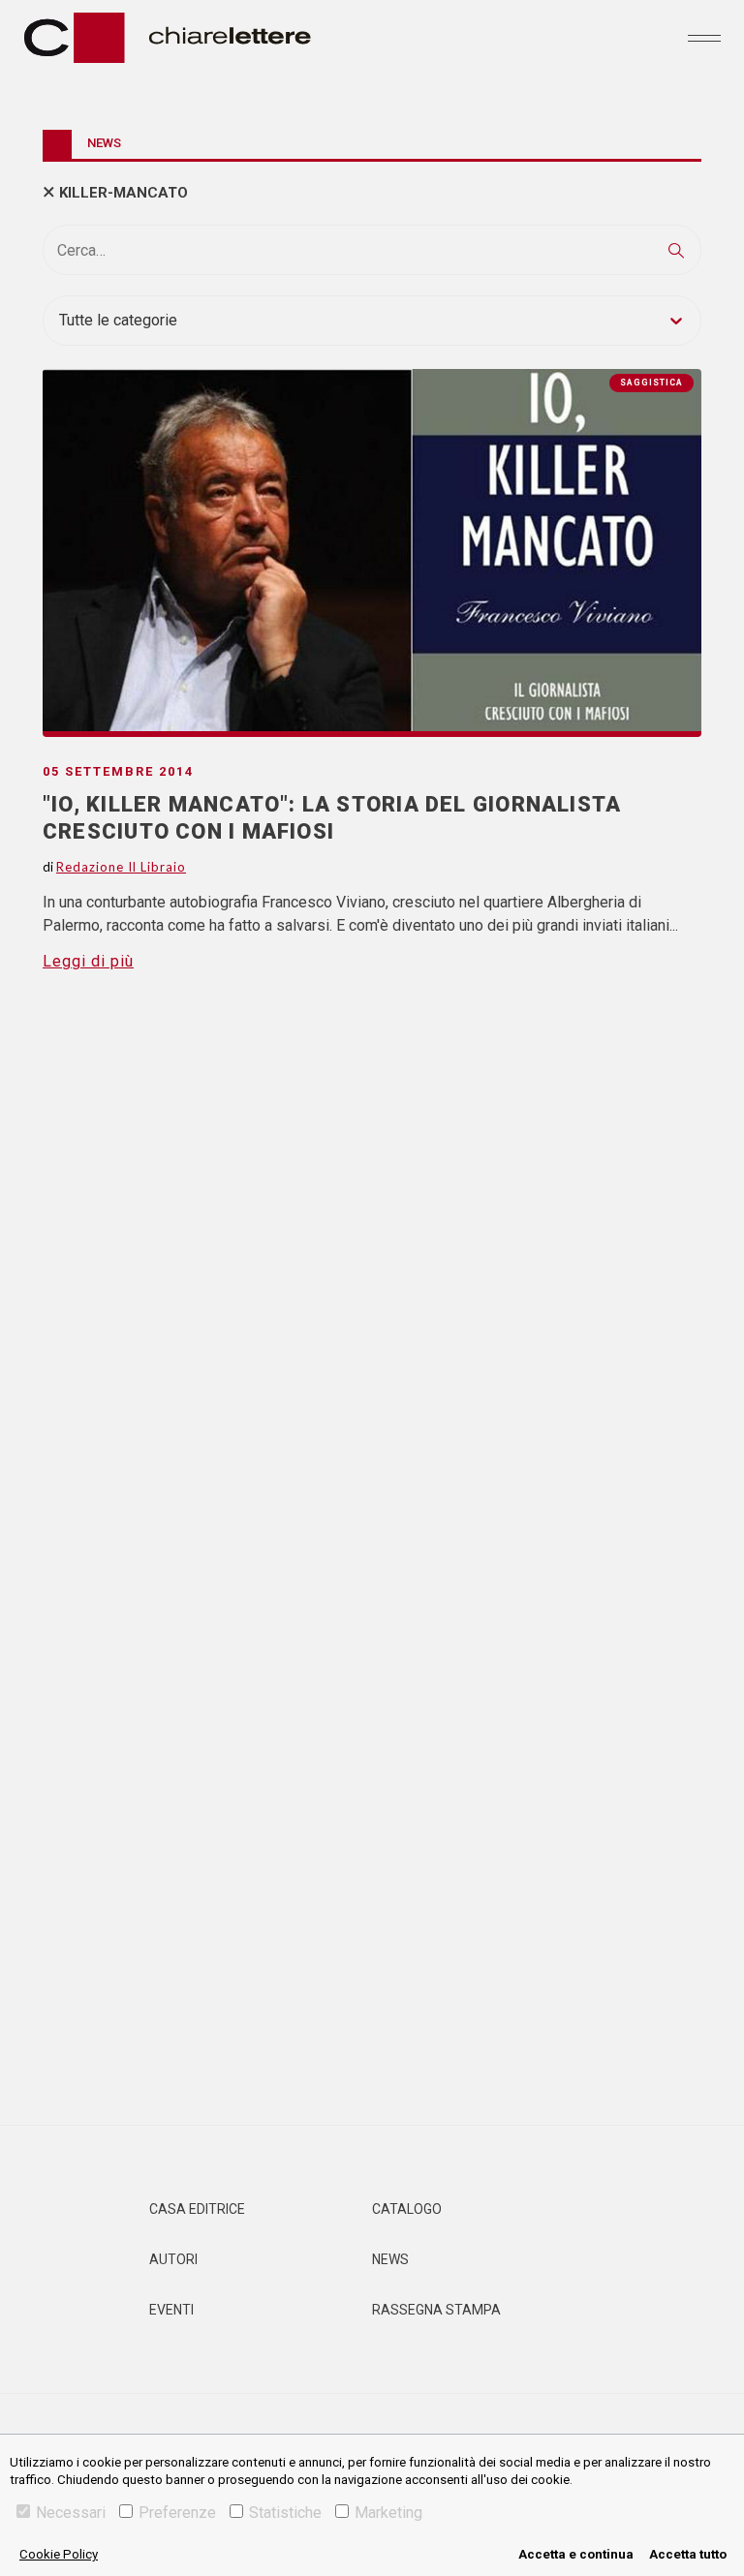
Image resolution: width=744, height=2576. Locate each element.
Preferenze (177, 2513)
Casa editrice (197, 2209)
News (390, 2259)
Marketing (388, 2513)
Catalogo (407, 2209)
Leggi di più (88, 961)
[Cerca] (676, 250)
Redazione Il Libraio (121, 867)
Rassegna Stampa (436, 2310)
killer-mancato (124, 193)
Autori (173, 2259)
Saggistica (651, 383)
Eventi (171, 2310)
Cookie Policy (59, 2554)
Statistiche (285, 2513)
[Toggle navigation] (704, 38)
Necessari (71, 2513)
